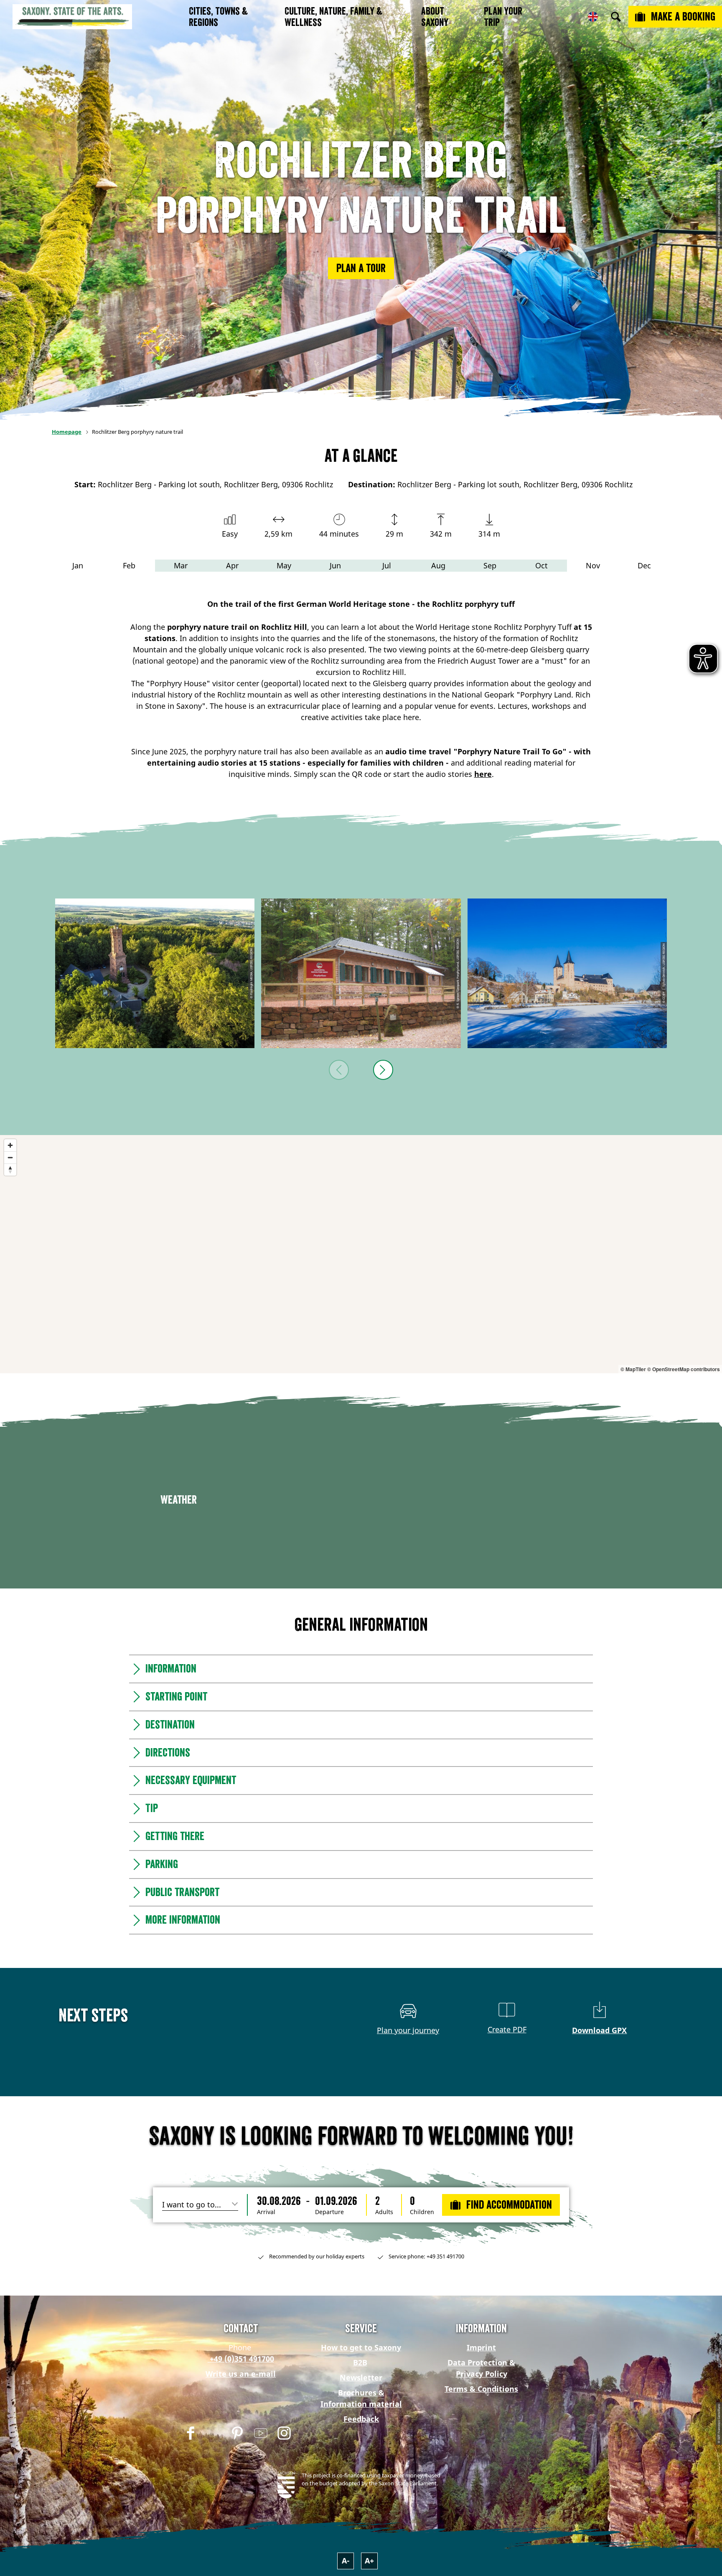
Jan (78, 565)
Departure (329, 2212)
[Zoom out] (10, 1157)
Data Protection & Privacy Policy (481, 2368)
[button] (361, 268)
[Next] (383, 1070)
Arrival (266, 2212)
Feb (129, 565)
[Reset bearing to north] (10, 1170)
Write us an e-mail (241, 2374)
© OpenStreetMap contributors (684, 1369)
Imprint (481, 2347)
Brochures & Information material (361, 2398)
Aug (438, 565)
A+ (369, 2561)
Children (422, 2212)
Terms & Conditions (481, 2389)
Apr (232, 565)
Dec (644, 565)
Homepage (67, 432)
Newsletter (361, 2377)
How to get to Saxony (361, 2347)
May (284, 565)
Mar (181, 565)
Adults (384, 2212)
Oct (541, 565)
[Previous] (339, 1070)
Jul (387, 565)
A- (346, 2561)
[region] (361, 1254)
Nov (593, 565)
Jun (335, 565)
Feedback (361, 2419)
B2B (360, 2362)
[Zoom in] (10, 1145)
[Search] (616, 17)
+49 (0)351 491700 (241, 2359)
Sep (490, 565)
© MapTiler (633, 1369)
